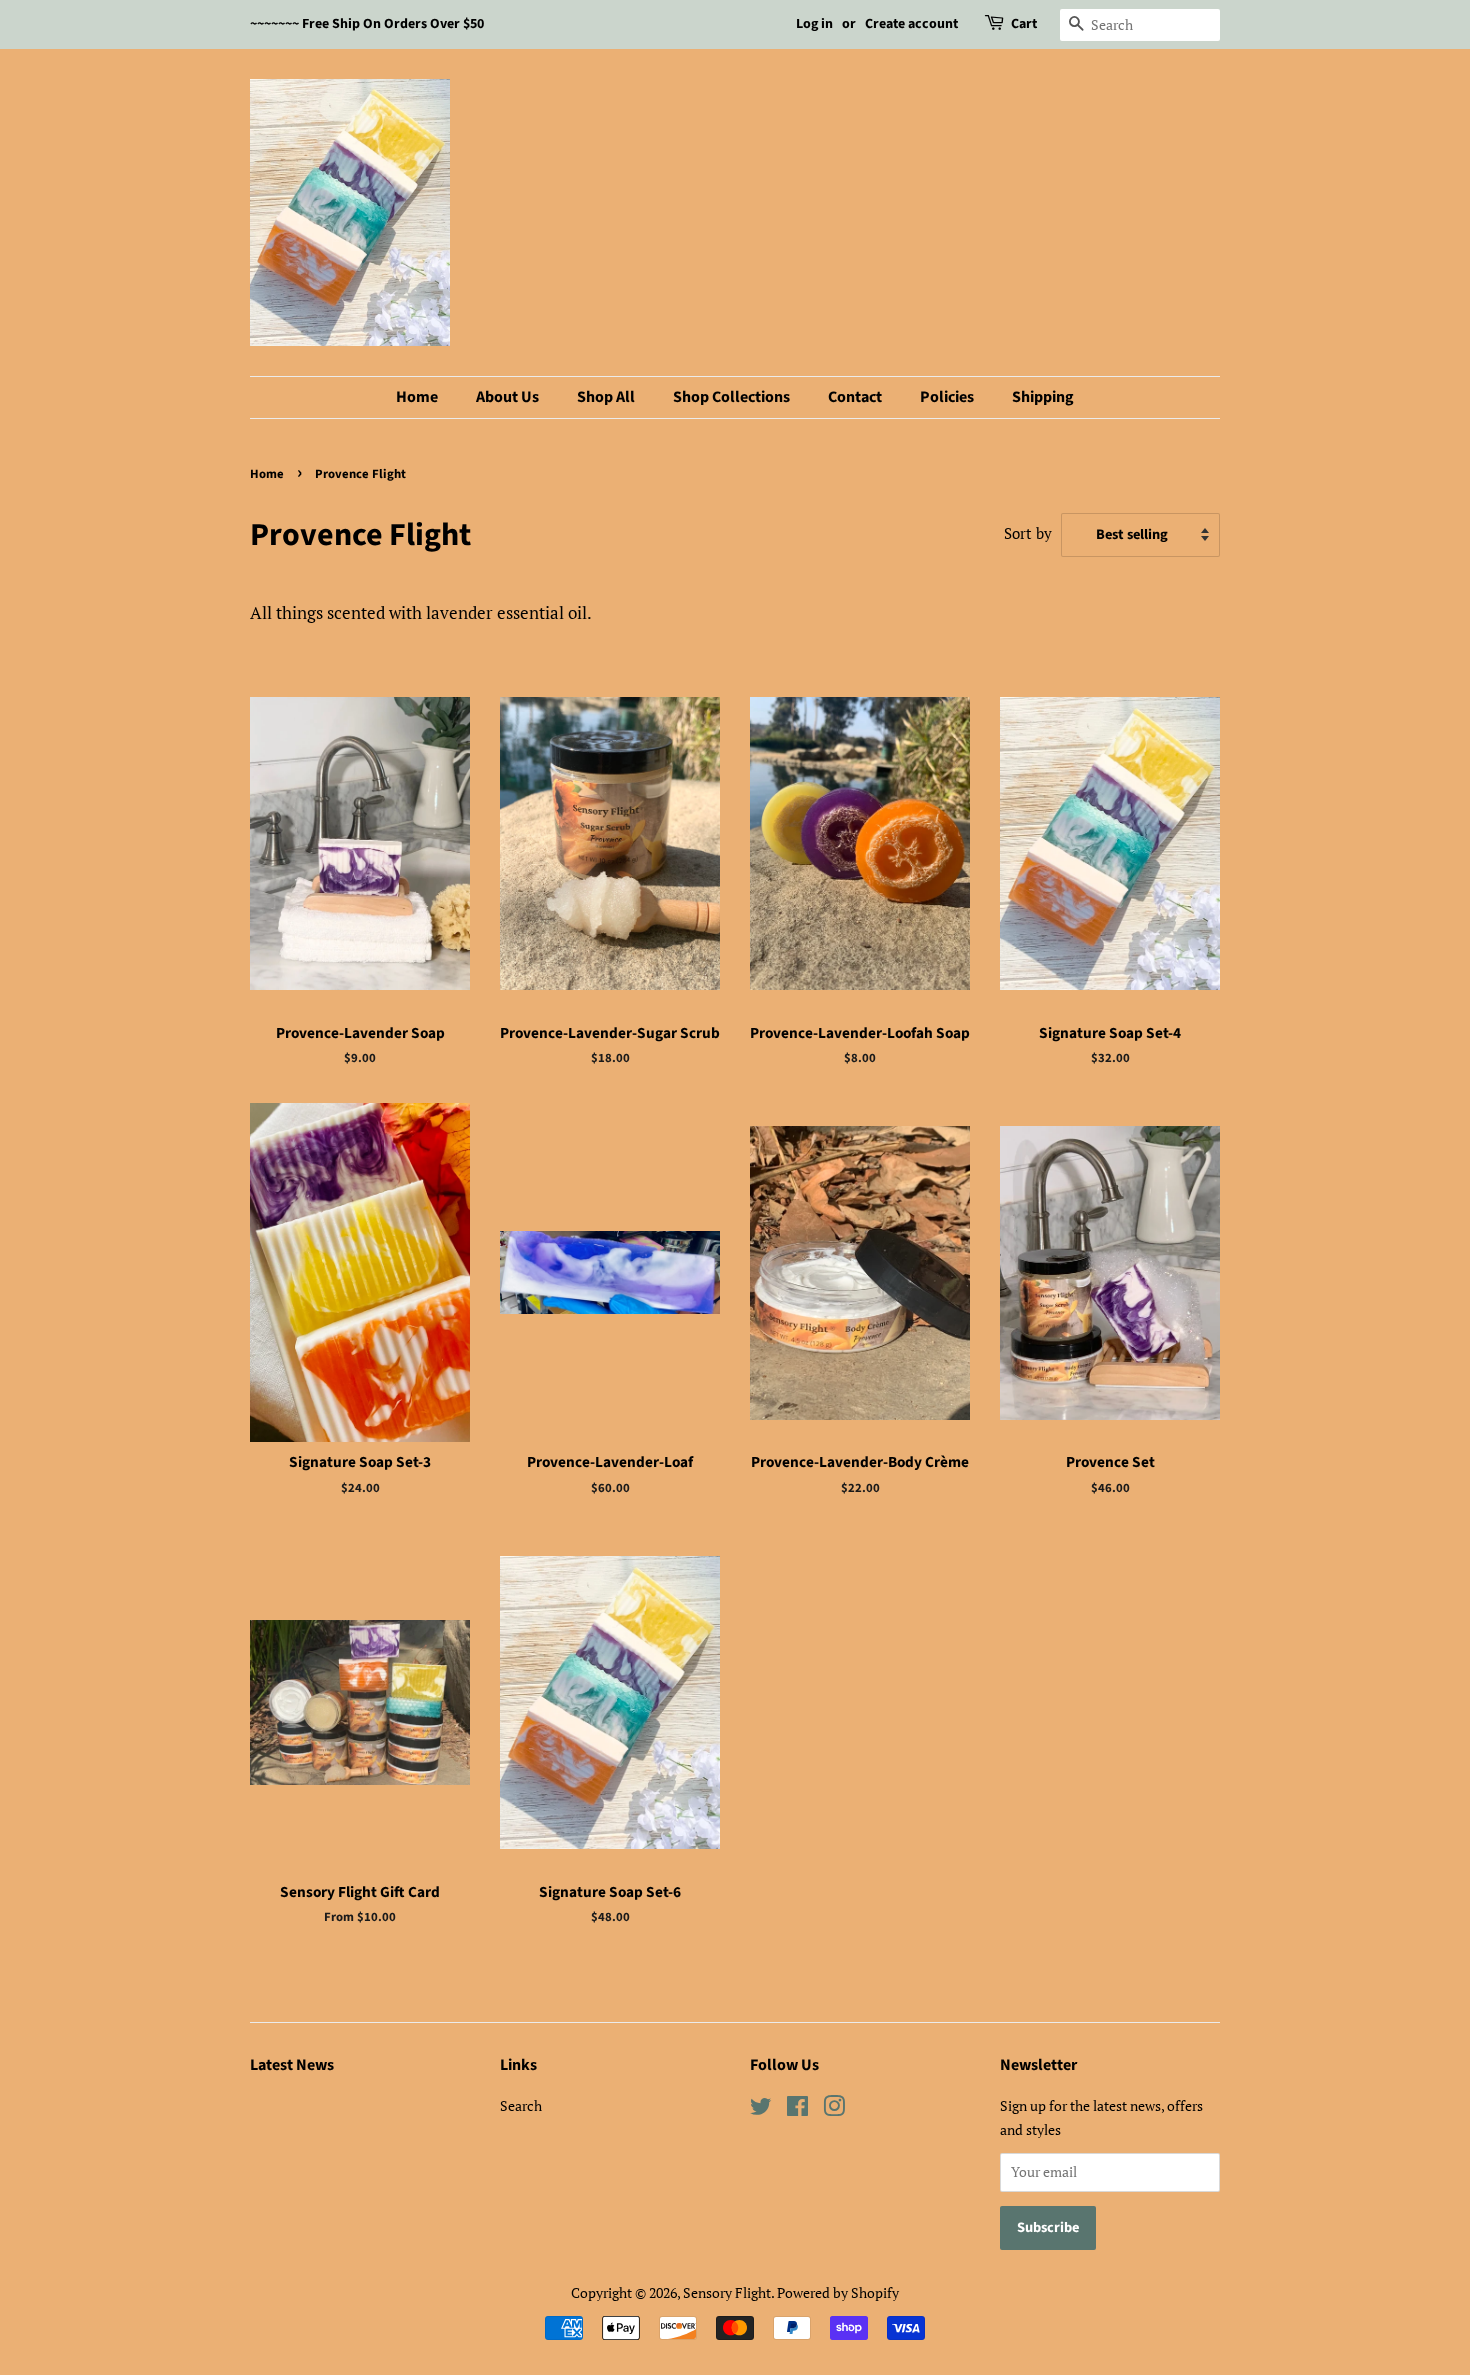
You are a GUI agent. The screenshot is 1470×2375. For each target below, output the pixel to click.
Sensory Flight (727, 2292)
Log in (814, 24)
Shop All (606, 397)
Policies (947, 397)
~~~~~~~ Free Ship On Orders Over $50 (367, 24)
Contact (855, 397)
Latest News (292, 2065)
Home (417, 397)
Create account (911, 24)
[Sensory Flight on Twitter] (761, 2109)
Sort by (1028, 533)
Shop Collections (731, 397)
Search (521, 2105)
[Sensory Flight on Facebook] (797, 2109)
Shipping (1043, 397)
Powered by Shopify (838, 2292)
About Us (507, 397)
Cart (1024, 24)
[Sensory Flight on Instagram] (834, 2109)
